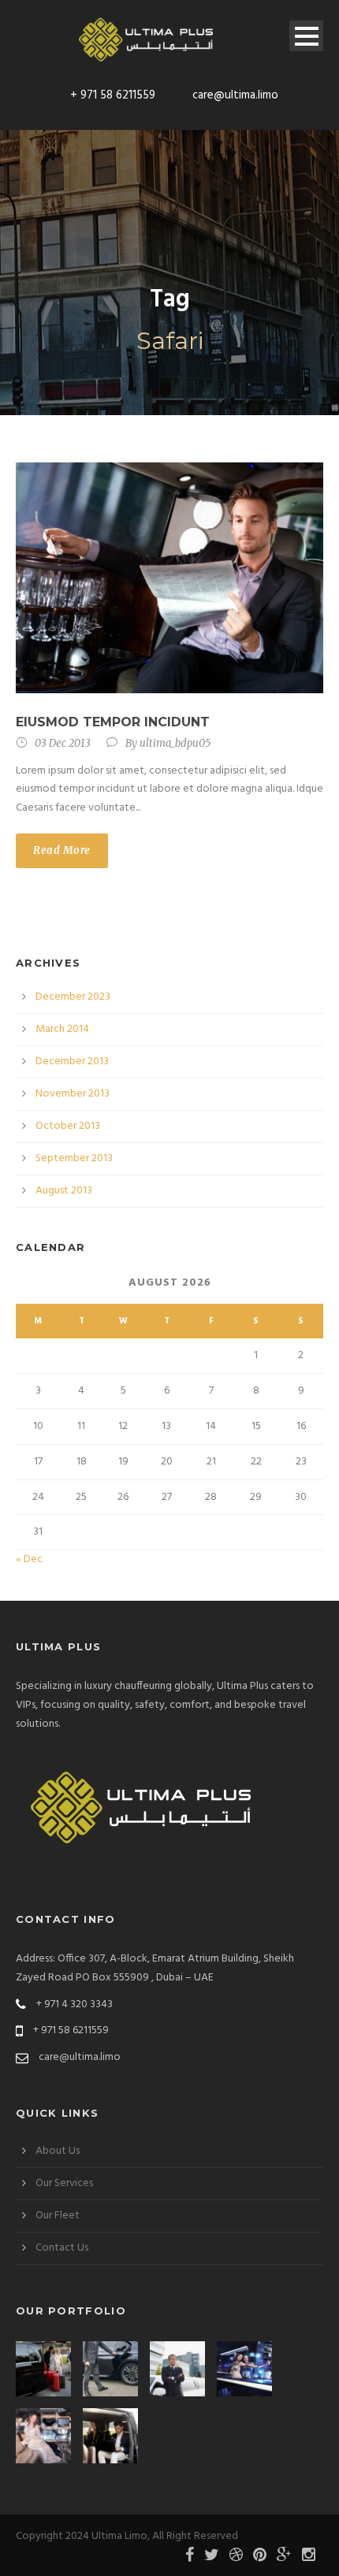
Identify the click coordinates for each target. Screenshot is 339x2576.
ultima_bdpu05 (175, 743)
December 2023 (73, 997)
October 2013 (68, 1126)
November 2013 (73, 1094)
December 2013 (72, 1062)
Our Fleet (58, 2216)
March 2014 (62, 1029)
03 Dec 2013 (63, 743)
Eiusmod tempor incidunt (113, 722)
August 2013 (64, 1191)
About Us (58, 2151)
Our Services (64, 2183)
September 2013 (74, 1158)
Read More (62, 850)
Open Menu (306, 36)
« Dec (29, 1559)
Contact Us (62, 2248)
